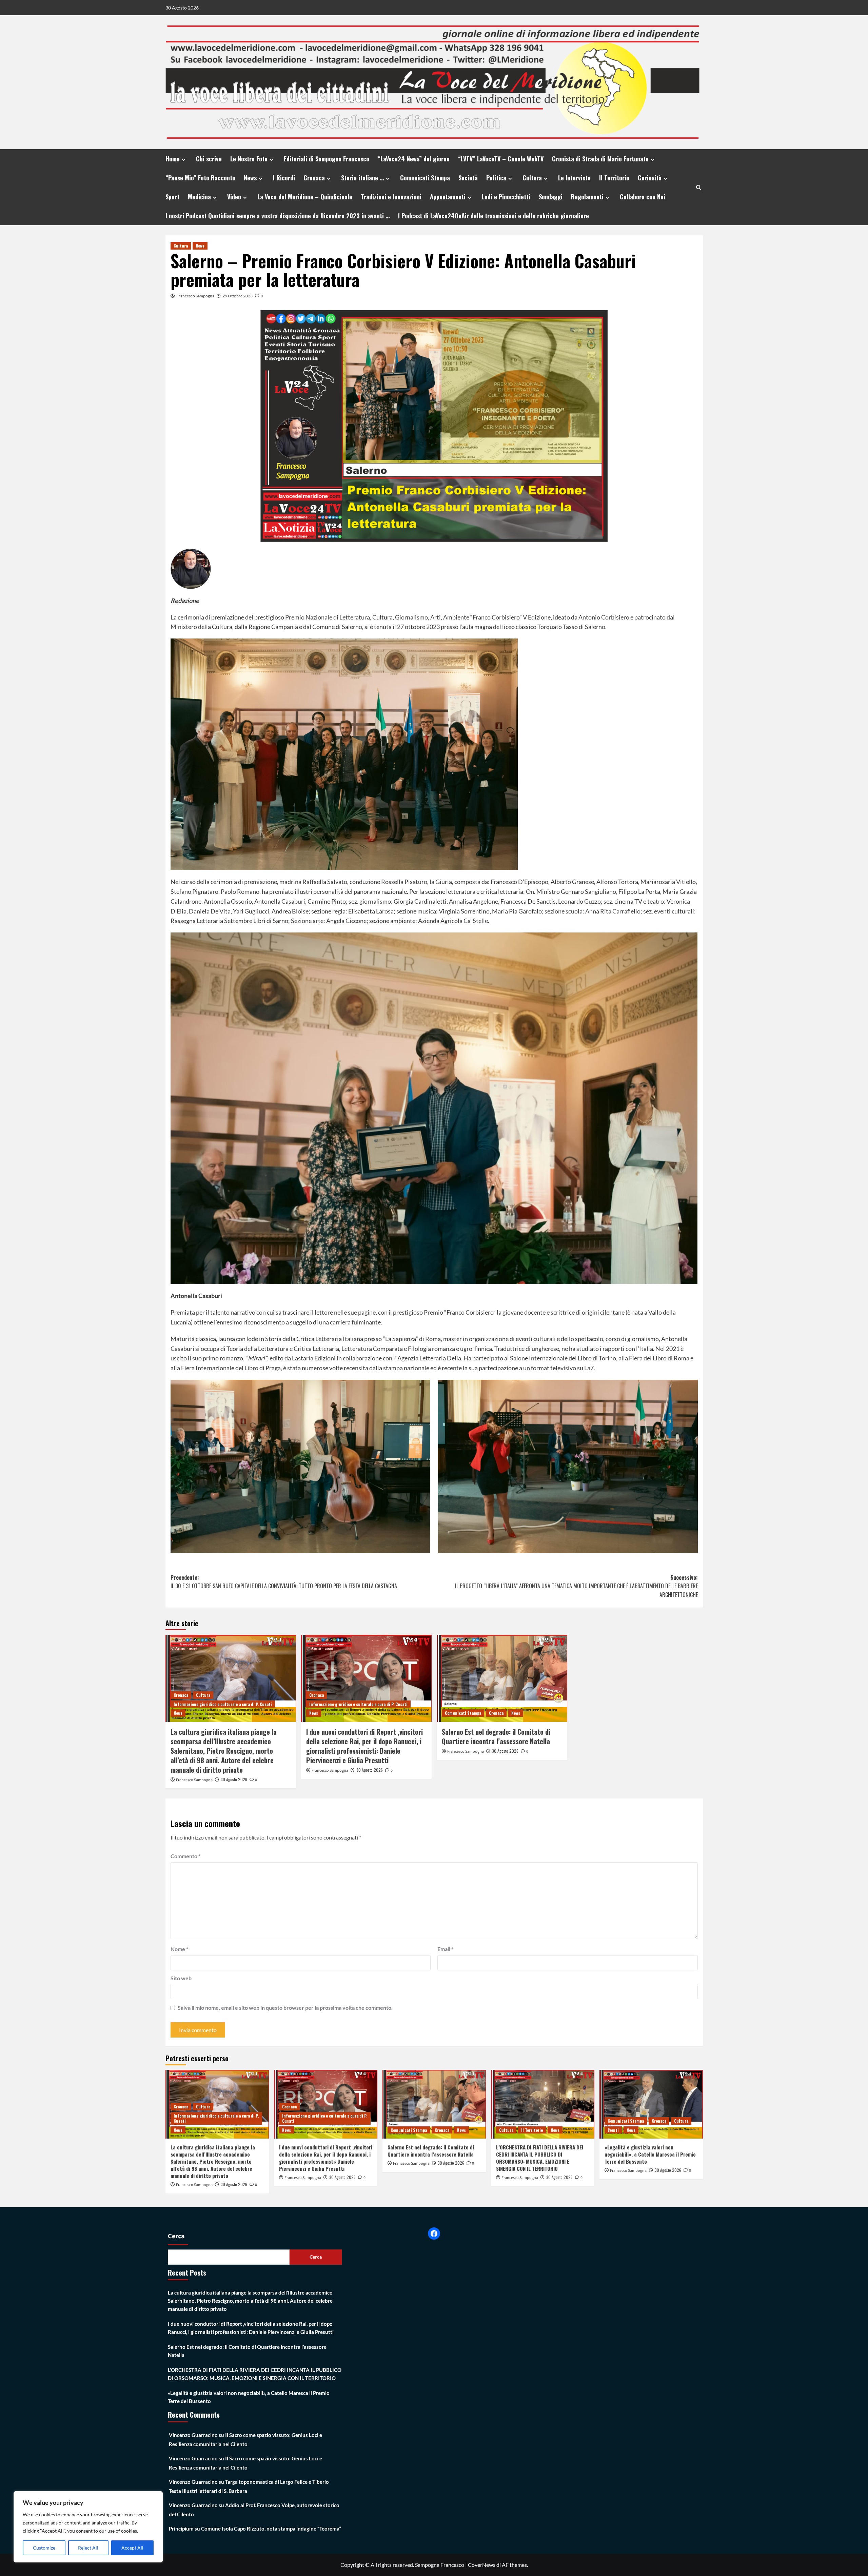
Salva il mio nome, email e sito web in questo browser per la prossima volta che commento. (285, 2008)
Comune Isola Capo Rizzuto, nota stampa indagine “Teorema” (271, 2529)
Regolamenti (587, 197)
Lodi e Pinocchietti (506, 197)
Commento (185, 1856)
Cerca (176, 2236)
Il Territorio (614, 178)
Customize (44, 2548)
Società (468, 178)
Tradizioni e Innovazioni (391, 197)
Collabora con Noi (643, 197)
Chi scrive (209, 159)
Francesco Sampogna (195, 296)
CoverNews (482, 2565)
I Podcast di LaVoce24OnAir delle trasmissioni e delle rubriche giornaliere (494, 216)
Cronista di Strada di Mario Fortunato (600, 159)
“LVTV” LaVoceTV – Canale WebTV (501, 159)
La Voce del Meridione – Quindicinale (305, 197)
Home (173, 159)
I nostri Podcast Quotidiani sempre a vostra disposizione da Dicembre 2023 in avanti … (278, 216)
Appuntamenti (448, 197)
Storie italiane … (362, 178)
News (250, 178)
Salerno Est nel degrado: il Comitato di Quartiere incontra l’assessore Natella (496, 1736)
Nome (179, 1949)
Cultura (532, 178)
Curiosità (650, 178)
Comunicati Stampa (425, 178)
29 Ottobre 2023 (238, 296)
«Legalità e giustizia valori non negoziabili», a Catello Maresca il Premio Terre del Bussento (650, 2154)
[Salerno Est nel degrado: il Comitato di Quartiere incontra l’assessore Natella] (502, 1678)
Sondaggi (551, 197)
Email (445, 1949)
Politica (496, 178)
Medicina (199, 197)
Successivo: (576, 1586)
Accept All (132, 2548)
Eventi (613, 2130)
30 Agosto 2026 (234, 1779)
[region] (88, 2527)
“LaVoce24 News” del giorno (414, 159)
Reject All (88, 2548)
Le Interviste (574, 178)
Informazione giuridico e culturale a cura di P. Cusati (223, 1704)
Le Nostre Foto (249, 159)
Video (234, 197)
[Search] (699, 187)
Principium (181, 2529)
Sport (172, 197)
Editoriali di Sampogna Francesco (327, 159)
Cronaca (314, 178)
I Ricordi (284, 178)
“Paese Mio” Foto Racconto (200, 178)
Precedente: (284, 1582)
